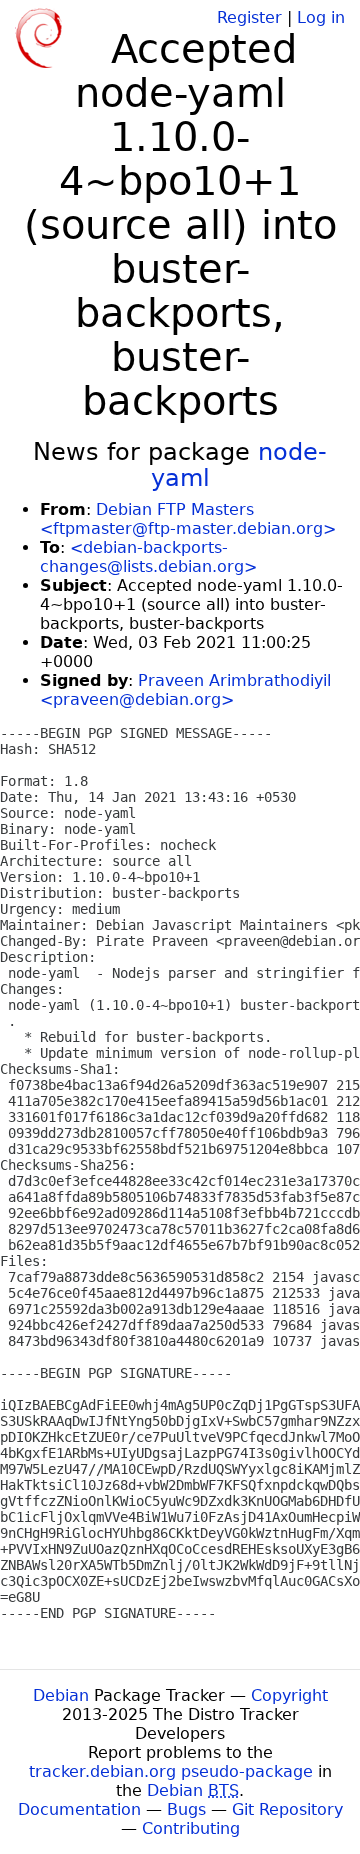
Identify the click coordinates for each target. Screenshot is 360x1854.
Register (249, 17)
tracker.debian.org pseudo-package (171, 1771)
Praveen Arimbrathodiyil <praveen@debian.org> (185, 690)
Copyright (289, 1695)
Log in (321, 17)
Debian (61, 1695)
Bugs (186, 1809)
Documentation (79, 1809)
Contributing (191, 1828)
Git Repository (287, 1809)
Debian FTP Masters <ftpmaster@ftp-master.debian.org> (188, 519)
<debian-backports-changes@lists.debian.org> (148, 557)
